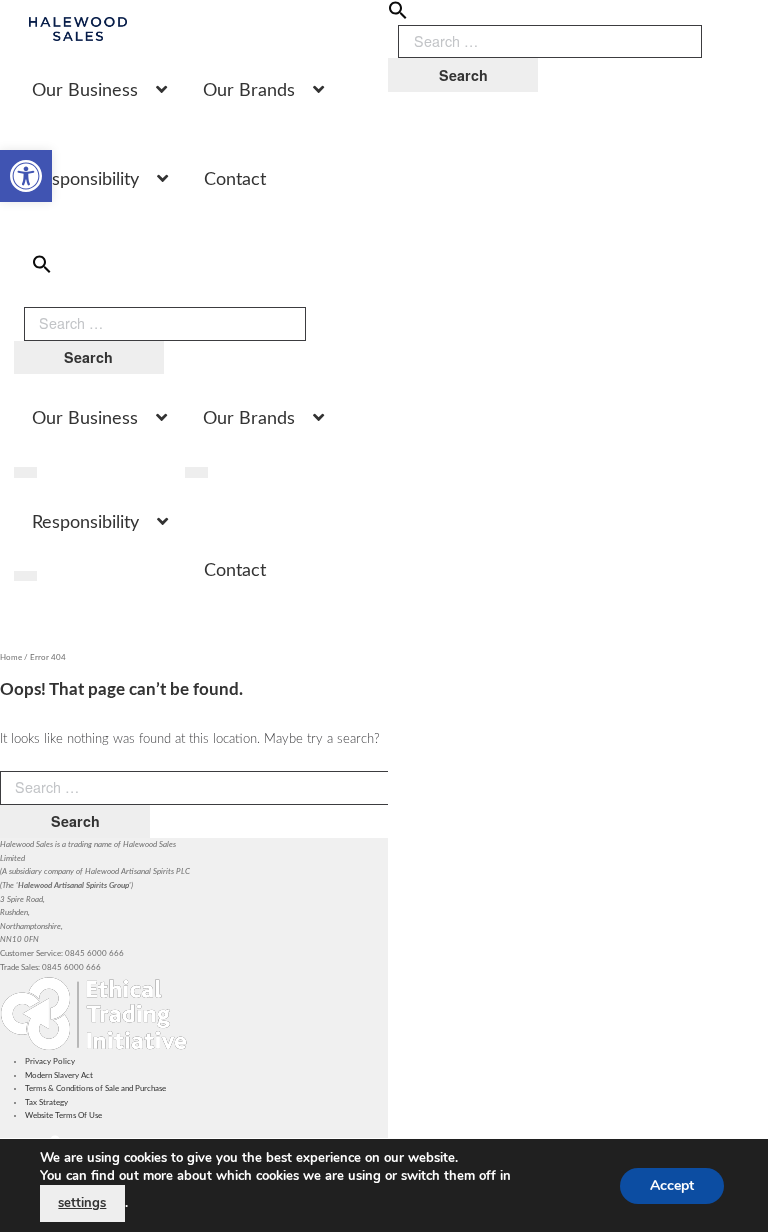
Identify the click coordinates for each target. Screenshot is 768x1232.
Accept (672, 1184)
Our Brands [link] (249, 91)
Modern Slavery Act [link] (59, 1075)
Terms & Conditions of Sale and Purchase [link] (95, 1088)
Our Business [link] (85, 91)
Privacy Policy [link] (50, 1061)
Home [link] (11, 657)
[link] (26, 176)
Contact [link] (235, 180)
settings (82, 1203)
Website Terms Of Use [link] (63, 1115)
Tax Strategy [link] (46, 1102)
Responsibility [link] (85, 180)
